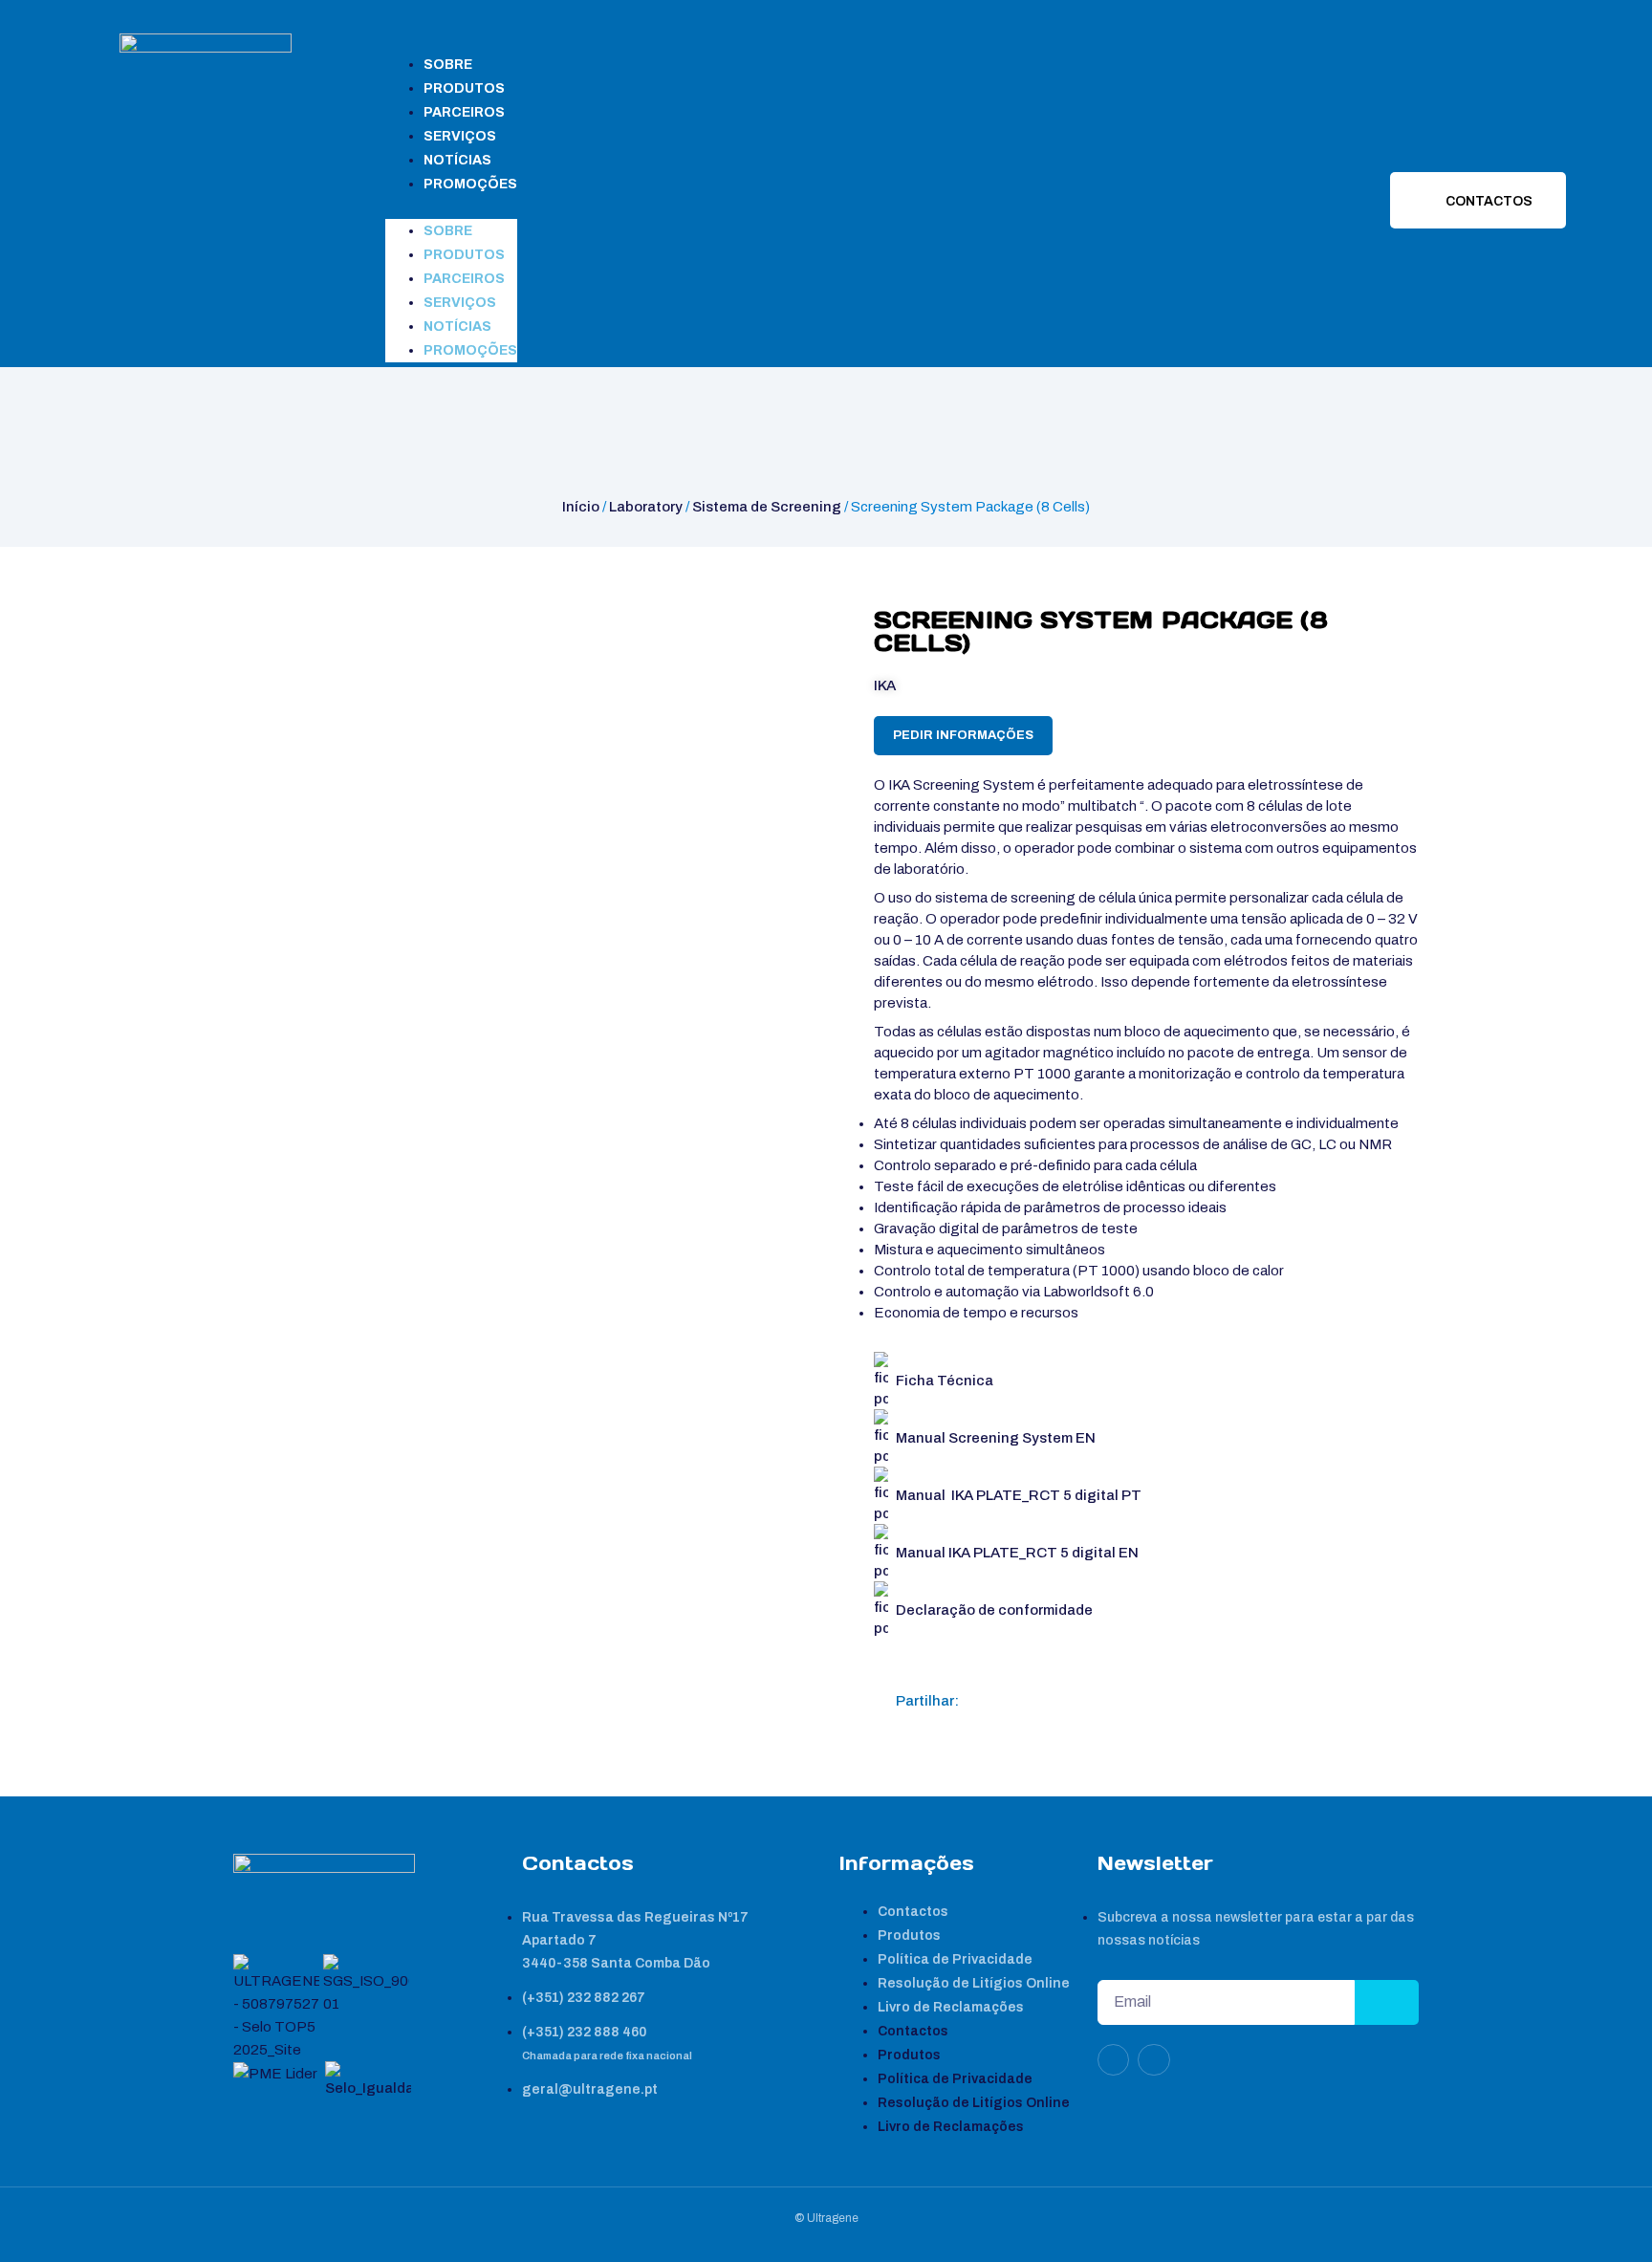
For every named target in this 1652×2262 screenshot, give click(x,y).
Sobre (448, 65)
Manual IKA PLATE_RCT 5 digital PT (1019, 1495)
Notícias (457, 160)
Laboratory (646, 507)
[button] (451, 207)
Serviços (460, 136)
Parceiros (464, 112)
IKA (885, 685)
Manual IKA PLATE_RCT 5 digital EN (1017, 1553)
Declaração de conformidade (994, 1610)
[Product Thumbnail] (268, 624)
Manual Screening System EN (996, 1438)
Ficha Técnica (945, 1381)
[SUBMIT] (1387, 2002)
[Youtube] (1154, 2060)
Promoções (470, 184)
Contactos (913, 1912)
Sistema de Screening (767, 507)
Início (581, 507)
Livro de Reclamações (951, 2007)
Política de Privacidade (955, 1959)
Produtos (464, 88)
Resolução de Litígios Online (974, 1983)
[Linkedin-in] (1114, 2060)
